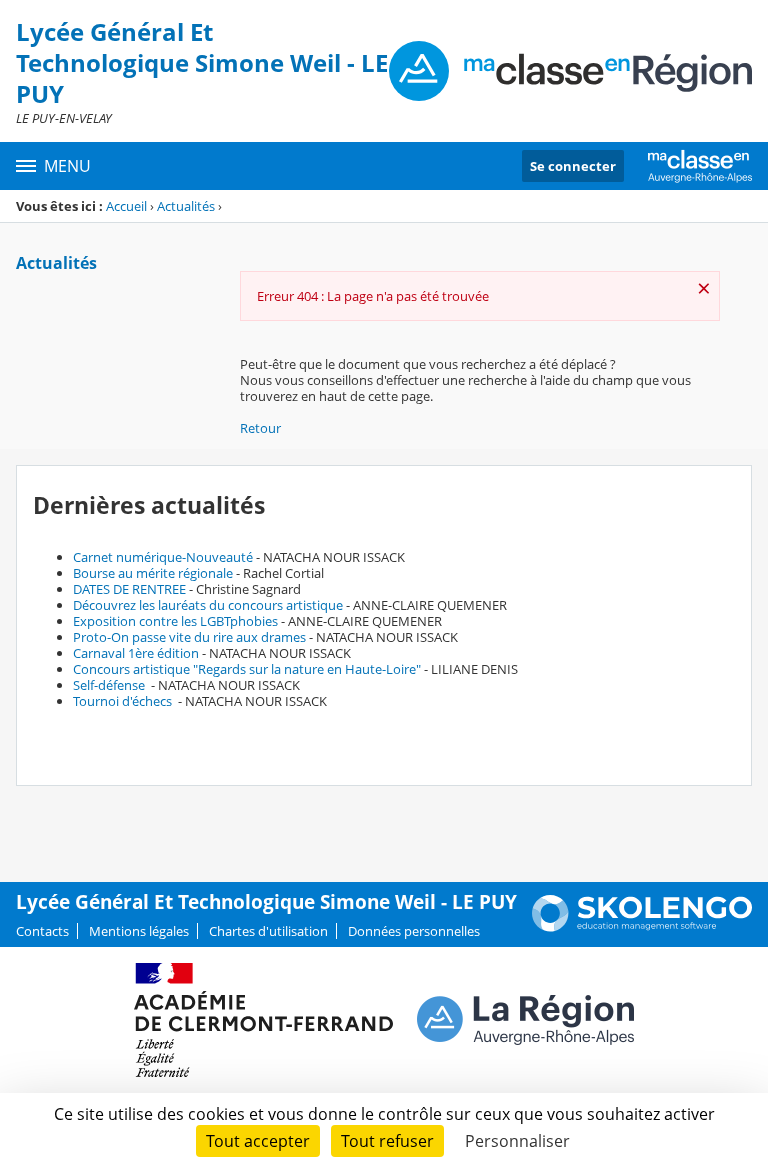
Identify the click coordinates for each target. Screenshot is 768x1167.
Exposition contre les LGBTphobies (175, 621)
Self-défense (110, 685)
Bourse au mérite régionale (153, 573)
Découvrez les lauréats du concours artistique (208, 605)
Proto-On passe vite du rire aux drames (189, 637)
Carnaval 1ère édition (136, 653)
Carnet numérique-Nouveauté (163, 557)
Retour (260, 428)
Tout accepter (258, 1141)
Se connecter (573, 166)
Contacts (42, 931)
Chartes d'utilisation (268, 931)
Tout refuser (387, 1141)
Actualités (186, 206)
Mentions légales (139, 931)
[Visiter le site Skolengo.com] (642, 927)
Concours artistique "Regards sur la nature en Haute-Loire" (247, 669)
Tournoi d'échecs (124, 701)
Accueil (126, 206)
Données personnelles (414, 931)
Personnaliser (517, 1141)
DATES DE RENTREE (129, 589)
